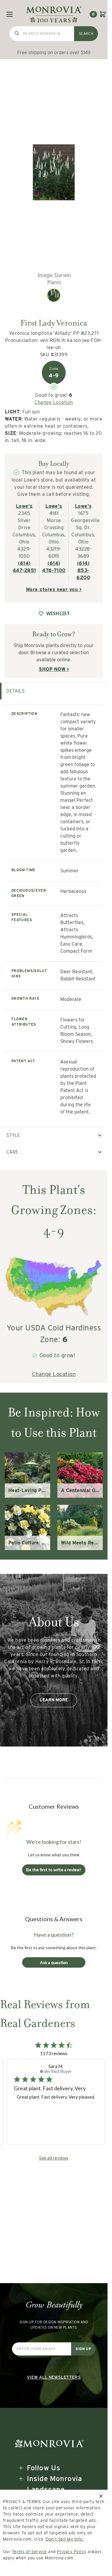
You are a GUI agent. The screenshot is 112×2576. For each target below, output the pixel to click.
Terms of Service (29, 2552)
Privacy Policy (72, 2552)
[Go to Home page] (54, 14)
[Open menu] (10, 14)
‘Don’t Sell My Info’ (64, 2539)
